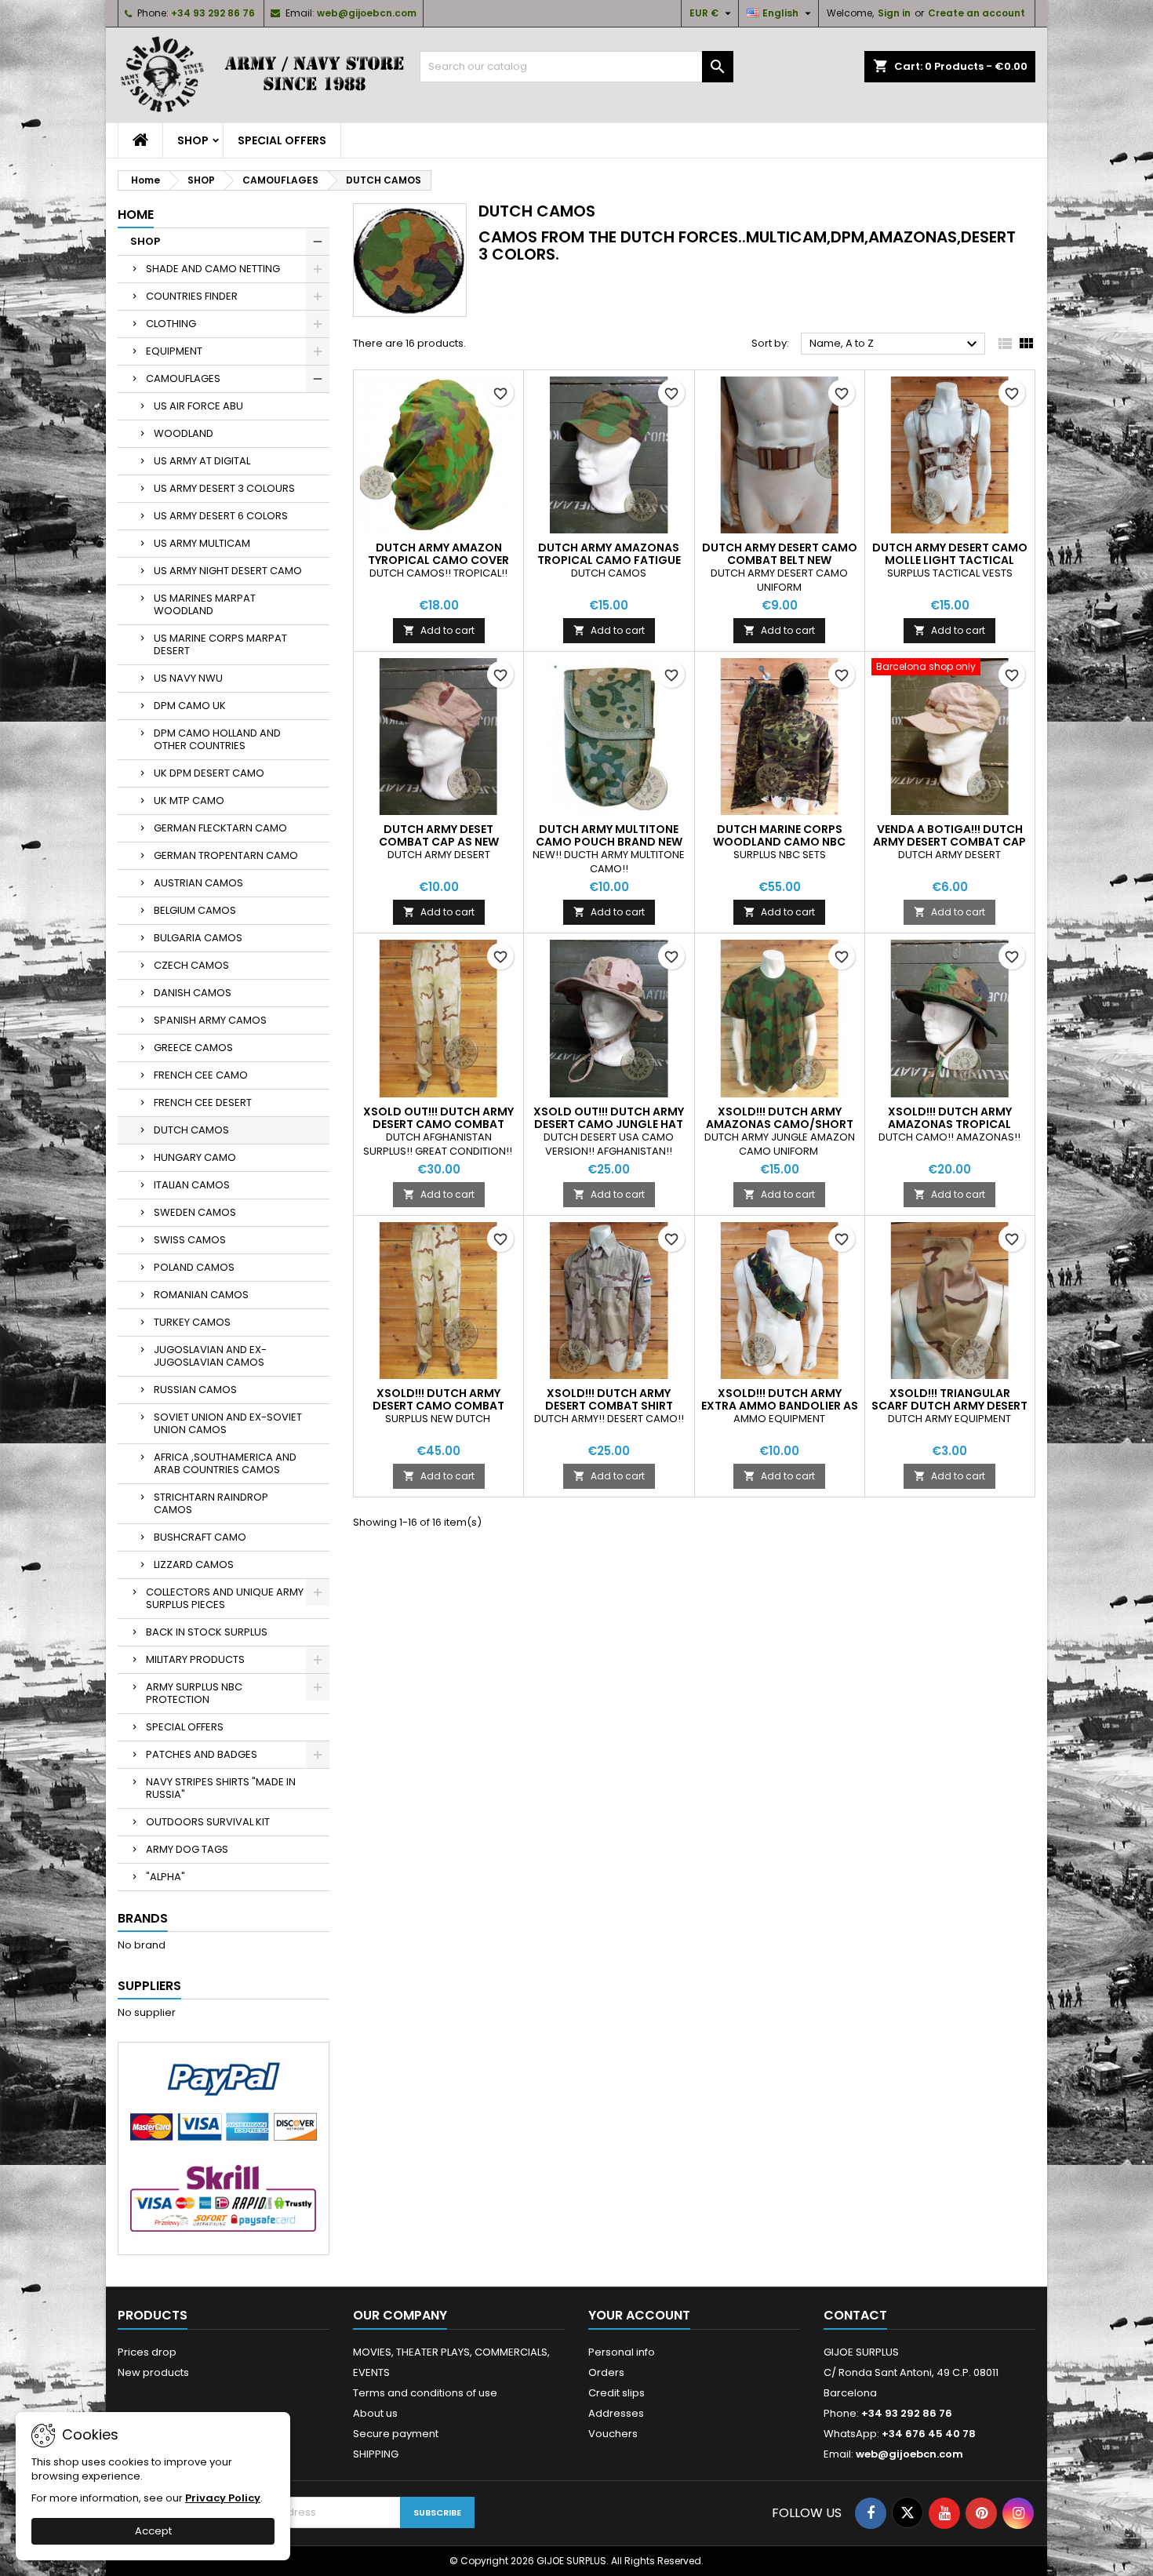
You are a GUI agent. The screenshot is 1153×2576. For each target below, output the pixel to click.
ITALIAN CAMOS (192, 1185)
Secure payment (396, 2434)
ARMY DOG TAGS (187, 1849)
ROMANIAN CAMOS (201, 1295)
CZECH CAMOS (191, 965)
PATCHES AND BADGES (202, 1754)
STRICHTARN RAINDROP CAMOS (211, 1503)
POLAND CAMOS (194, 1267)
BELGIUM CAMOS (195, 910)
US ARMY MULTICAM (202, 543)
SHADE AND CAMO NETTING (213, 269)
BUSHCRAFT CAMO (200, 1537)
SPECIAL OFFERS (282, 140)
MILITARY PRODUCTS (195, 1659)
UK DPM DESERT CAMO (209, 773)
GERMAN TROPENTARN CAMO (226, 855)
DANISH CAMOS (193, 993)
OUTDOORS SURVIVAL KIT (208, 1822)
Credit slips (617, 2393)
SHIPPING (376, 2454)
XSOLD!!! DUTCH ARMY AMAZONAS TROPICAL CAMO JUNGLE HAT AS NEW (949, 1124)
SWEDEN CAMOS (195, 1212)
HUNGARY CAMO (195, 1157)
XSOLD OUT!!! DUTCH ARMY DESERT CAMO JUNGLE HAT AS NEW (609, 1124)
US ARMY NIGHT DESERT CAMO (228, 571)
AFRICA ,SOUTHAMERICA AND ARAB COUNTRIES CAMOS (225, 1463)
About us (375, 2413)
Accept (153, 2531)
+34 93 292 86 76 (213, 13)
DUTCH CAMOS (191, 1130)
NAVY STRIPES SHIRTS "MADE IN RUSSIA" (221, 1788)
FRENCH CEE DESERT (203, 1102)
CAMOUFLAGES (183, 378)
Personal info (622, 2352)
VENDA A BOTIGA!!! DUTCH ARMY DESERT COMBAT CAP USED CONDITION (949, 842)
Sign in (894, 13)
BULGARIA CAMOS (198, 938)
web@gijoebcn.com (367, 13)
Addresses (616, 2413)
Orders (606, 2372)
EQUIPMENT (174, 351)
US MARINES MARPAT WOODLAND (205, 604)
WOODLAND (184, 433)
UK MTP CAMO (189, 800)
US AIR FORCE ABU (198, 406)
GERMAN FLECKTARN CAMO (220, 828)
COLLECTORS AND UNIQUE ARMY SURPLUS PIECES (225, 1598)
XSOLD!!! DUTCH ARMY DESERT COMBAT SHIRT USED (609, 1406)
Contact (855, 2315)
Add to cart (439, 630)
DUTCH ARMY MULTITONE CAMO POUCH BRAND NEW (609, 835)
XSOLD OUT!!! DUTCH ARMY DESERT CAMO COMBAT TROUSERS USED (438, 1124)
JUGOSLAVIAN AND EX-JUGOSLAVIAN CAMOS (210, 1356)
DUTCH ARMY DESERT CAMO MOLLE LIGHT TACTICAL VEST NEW (950, 560)
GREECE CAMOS (193, 1048)
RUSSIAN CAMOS (195, 1390)
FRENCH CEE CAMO (201, 1075)
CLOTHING (171, 324)
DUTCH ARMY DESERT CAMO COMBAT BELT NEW (780, 554)
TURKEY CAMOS (192, 1322)
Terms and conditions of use (425, 2393)
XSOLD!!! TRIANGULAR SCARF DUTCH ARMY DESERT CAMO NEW (949, 1406)
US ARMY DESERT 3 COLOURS (224, 488)
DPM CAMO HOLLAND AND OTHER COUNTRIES (217, 739)
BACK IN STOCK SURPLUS (207, 1632)
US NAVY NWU (188, 678)
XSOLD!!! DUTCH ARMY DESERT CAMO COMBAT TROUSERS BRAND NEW (438, 1406)
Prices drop (147, 2352)
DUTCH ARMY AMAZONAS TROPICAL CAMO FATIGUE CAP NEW (609, 560)
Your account (639, 2315)
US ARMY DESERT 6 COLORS (221, 516)
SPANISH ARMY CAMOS (210, 1020)
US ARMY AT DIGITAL (202, 461)
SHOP (193, 140)
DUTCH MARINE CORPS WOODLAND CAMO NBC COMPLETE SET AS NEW (779, 842)
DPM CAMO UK (190, 706)
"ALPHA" (165, 1877)
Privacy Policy (223, 2498)
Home (136, 215)
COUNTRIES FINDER (192, 296)
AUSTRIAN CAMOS (198, 883)
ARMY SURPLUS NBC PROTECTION (194, 1693)
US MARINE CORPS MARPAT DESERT (220, 644)
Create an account (977, 13)
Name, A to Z (895, 344)
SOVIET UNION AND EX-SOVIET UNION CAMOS (228, 1423)
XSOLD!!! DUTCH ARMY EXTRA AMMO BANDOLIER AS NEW (780, 1406)
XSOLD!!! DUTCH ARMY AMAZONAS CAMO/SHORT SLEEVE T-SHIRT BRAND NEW (780, 1124)
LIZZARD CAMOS (194, 1565)
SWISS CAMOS (190, 1240)
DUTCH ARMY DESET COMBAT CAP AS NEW (439, 835)
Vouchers (613, 2434)
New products (153, 2372)
